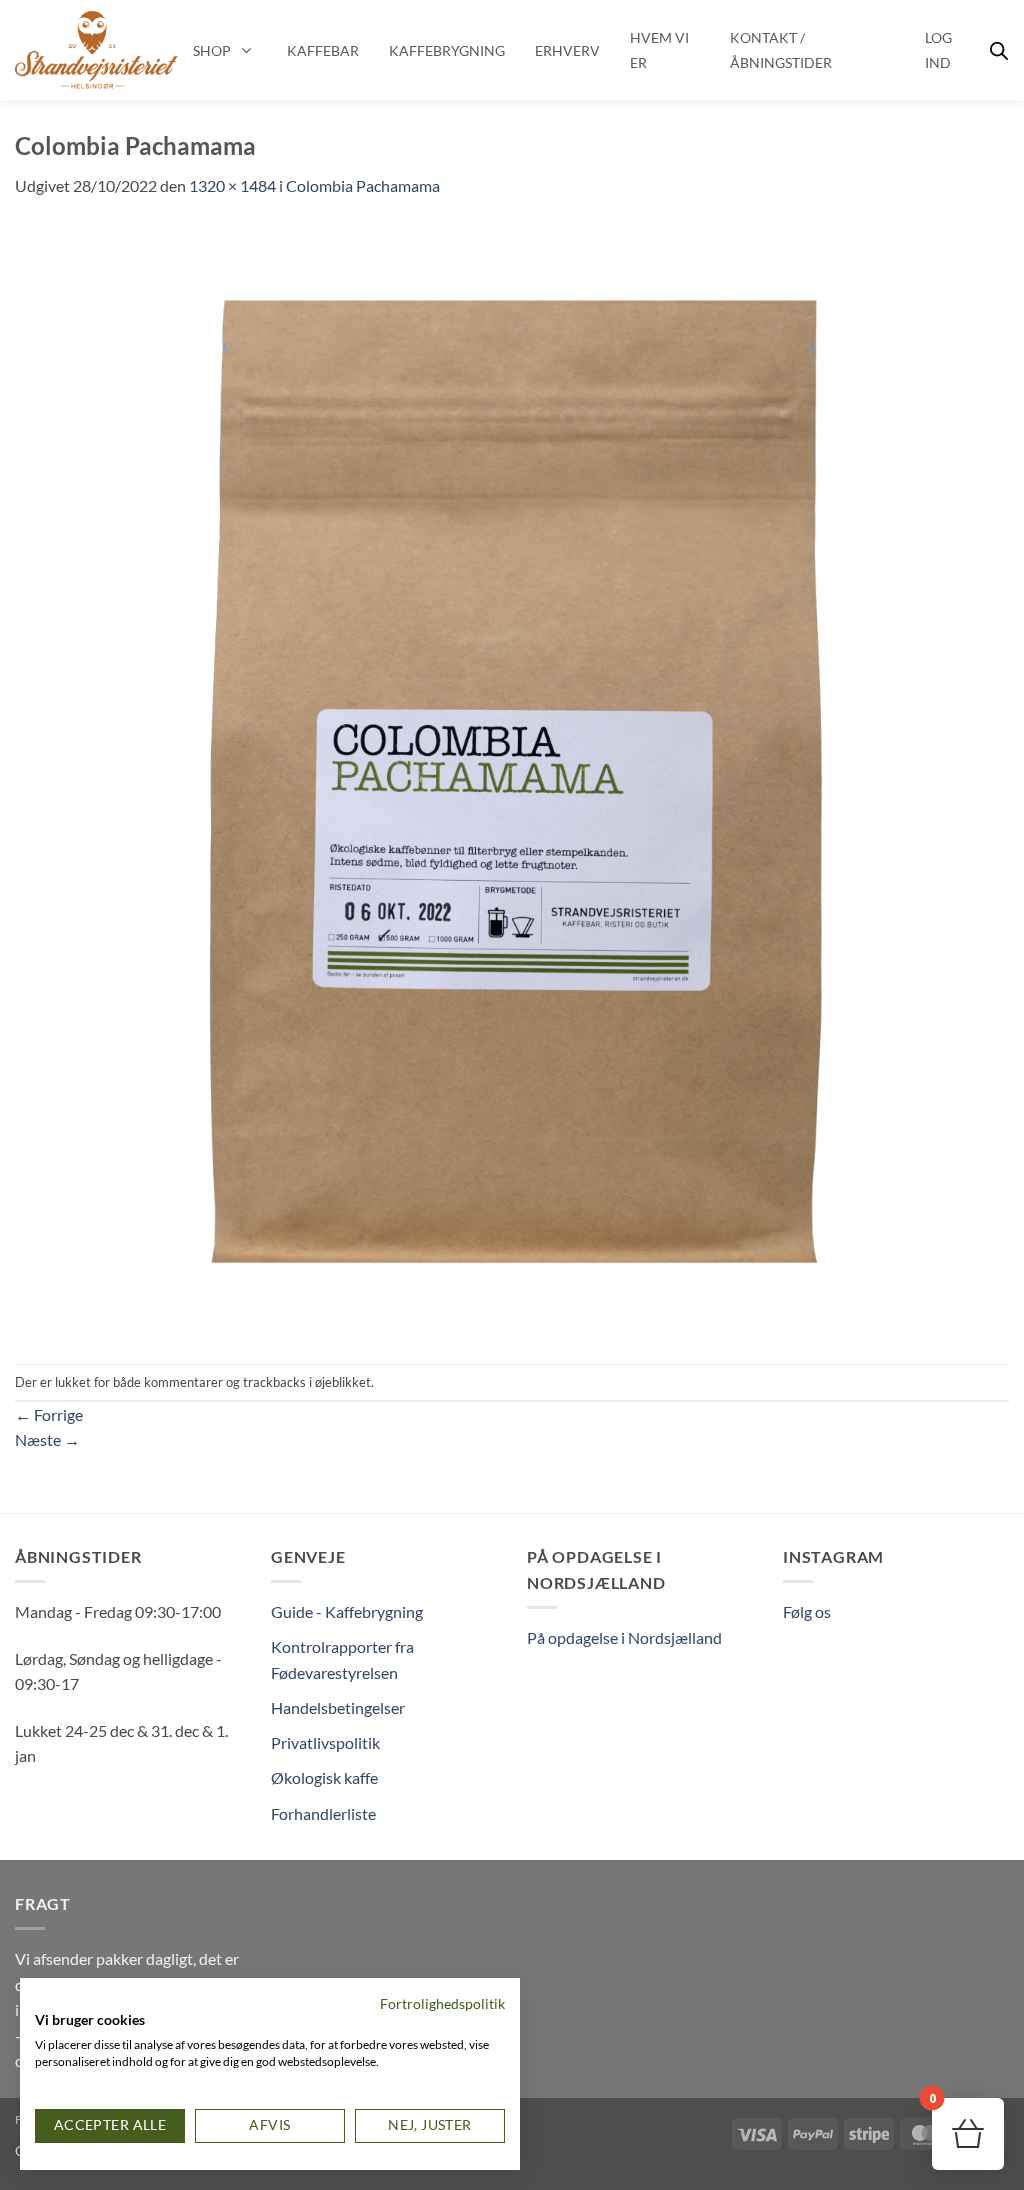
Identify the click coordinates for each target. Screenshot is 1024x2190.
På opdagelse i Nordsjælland (624, 1637)
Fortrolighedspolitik (442, 2003)
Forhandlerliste (323, 1813)
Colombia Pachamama (363, 185)
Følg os (807, 1611)
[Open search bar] (999, 50)
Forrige (49, 1414)
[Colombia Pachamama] (512, 779)
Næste (47, 1439)
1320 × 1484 (232, 185)
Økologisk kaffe (324, 1777)
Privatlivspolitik (325, 1742)
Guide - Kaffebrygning (347, 1611)
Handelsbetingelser (338, 1707)
